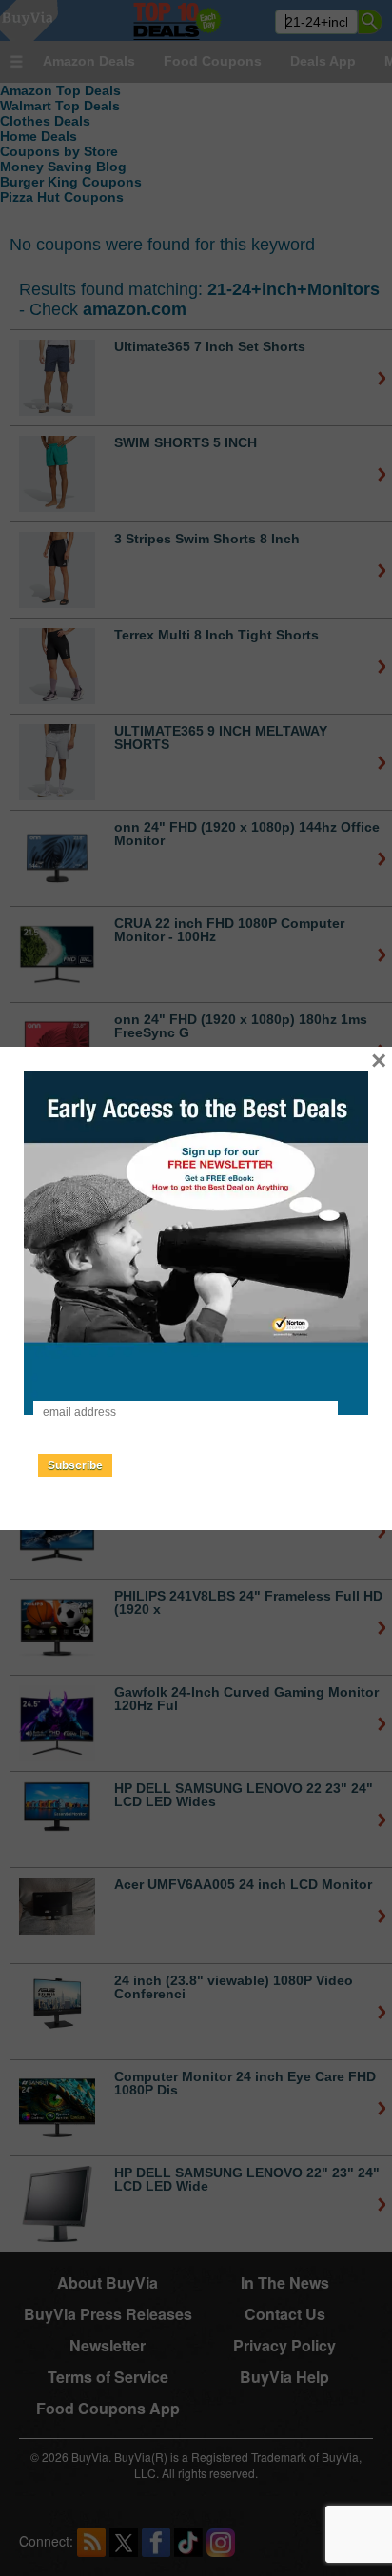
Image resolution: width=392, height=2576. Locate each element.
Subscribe (75, 1465)
